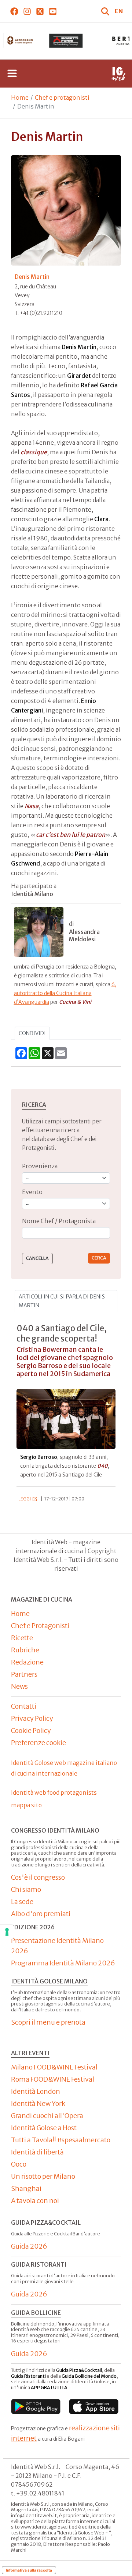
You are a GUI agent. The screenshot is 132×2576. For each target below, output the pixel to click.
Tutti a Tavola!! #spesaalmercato (61, 2140)
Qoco (19, 2164)
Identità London (36, 2091)
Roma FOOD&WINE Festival (53, 2079)
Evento (32, 1192)
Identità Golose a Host (44, 2128)
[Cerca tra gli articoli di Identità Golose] (106, 11)
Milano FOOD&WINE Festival (54, 2067)
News (19, 1686)
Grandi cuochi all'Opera (47, 2116)
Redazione (27, 1662)
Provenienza (40, 1166)
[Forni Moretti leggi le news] (66, 41)
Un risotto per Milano (43, 2176)
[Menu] (12, 74)
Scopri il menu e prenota (48, 2022)
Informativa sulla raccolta (29, 2570)
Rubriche (25, 1650)
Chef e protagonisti (62, 97)
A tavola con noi (35, 2201)
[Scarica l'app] (36, 2407)
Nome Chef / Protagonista (59, 1221)
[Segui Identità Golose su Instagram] (27, 11)
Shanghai (26, 2188)
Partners (24, 1674)
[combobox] (66, 1233)
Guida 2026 (29, 2246)
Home (20, 97)
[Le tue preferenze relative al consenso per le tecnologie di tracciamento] (7, 1932)
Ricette (22, 1638)
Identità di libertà (37, 2152)
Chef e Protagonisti (40, 1626)
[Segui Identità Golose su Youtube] (53, 11)
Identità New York (38, 2104)
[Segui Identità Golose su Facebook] (14, 11)
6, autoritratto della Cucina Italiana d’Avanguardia (65, 993)
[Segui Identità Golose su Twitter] (40, 11)
